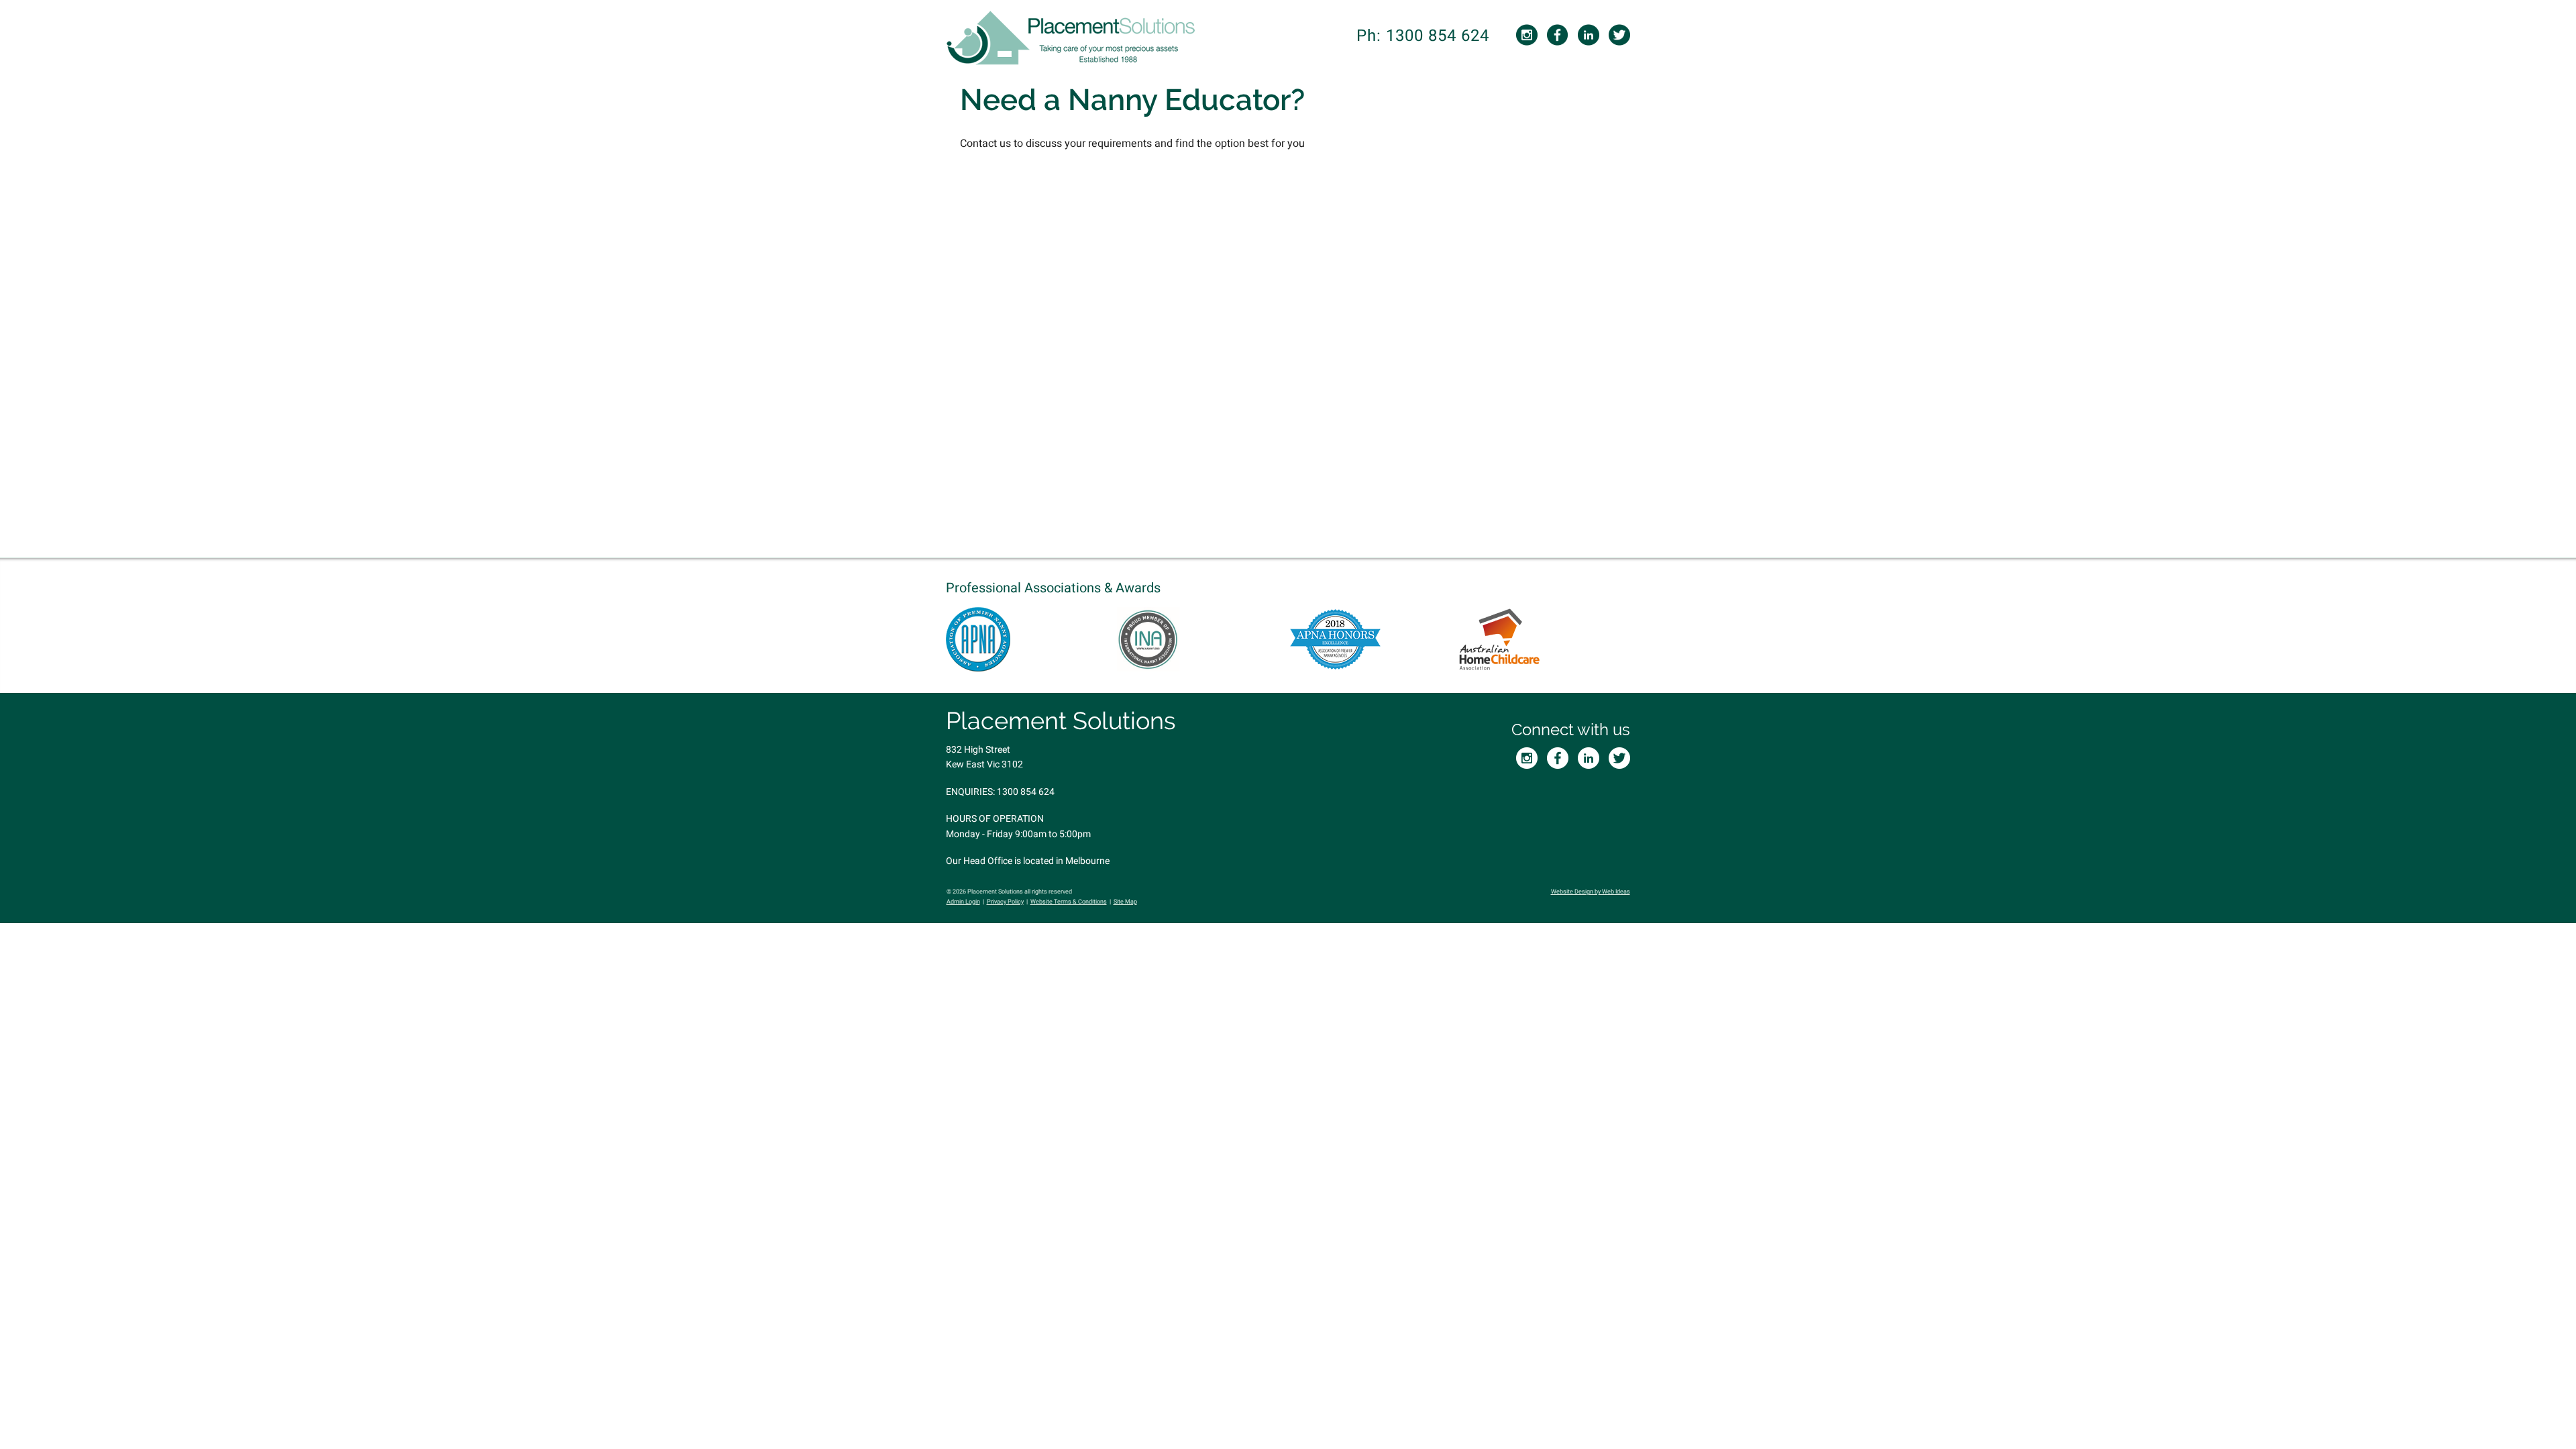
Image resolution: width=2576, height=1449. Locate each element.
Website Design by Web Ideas (1591, 892)
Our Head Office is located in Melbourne (1028, 861)
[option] (1031, 639)
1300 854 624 (1026, 792)
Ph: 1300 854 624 (1423, 36)
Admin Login (963, 902)
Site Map (1125, 902)
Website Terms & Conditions (1069, 902)
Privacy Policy (1005, 902)
